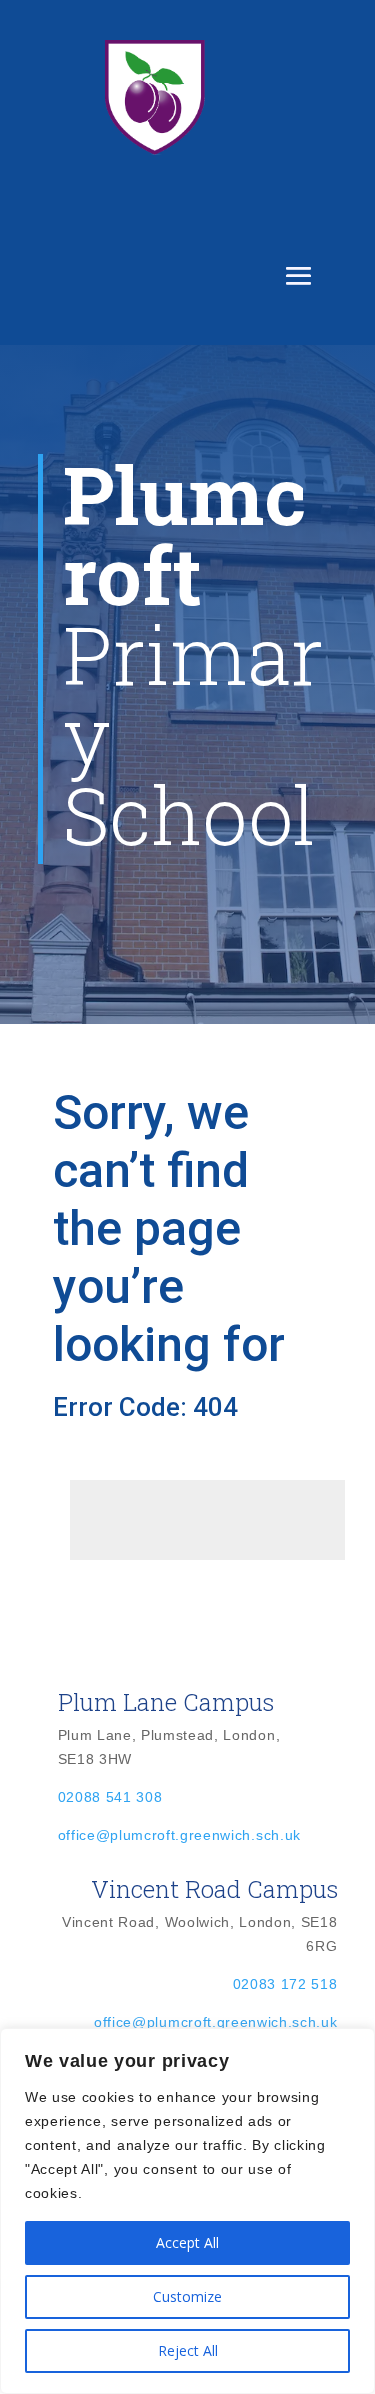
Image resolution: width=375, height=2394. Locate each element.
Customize (187, 2296)
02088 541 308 (110, 1797)
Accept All (187, 2242)
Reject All (188, 2350)
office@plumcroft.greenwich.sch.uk (179, 1835)
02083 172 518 (285, 1984)
